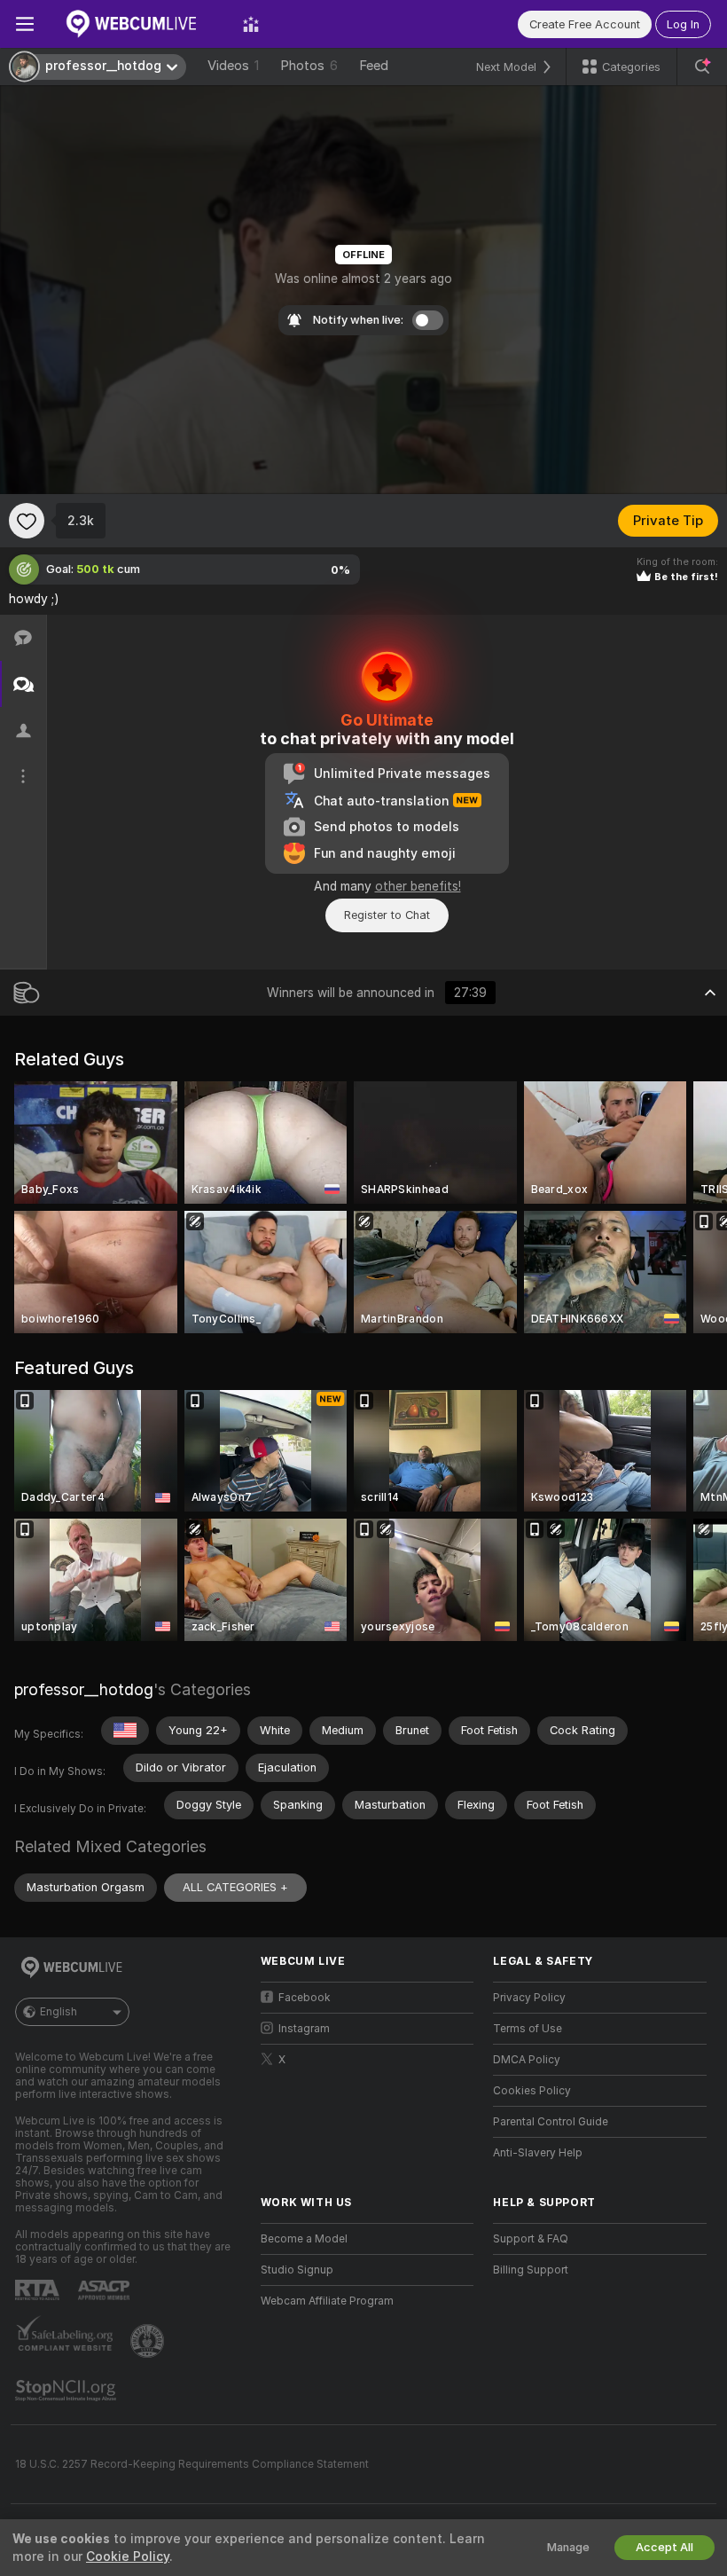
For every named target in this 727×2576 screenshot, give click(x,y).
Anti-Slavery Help (538, 2153)
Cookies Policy (532, 2091)
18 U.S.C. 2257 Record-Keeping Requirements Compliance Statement (192, 2464)
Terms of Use (528, 2029)
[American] (125, 1731)
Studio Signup (297, 2270)
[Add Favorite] (27, 521)
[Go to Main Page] (138, 24)
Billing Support (531, 2270)
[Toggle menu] (25, 24)
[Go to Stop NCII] (67, 2391)
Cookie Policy (128, 2556)
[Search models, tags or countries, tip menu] (702, 67)
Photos (309, 66)
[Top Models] (251, 24)
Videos (233, 66)
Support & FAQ (531, 2239)
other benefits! (418, 886)
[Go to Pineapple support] (149, 2341)
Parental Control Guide (551, 2122)
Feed (374, 66)
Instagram (304, 2029)
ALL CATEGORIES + (235, 1887)
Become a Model (304, 2239)
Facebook (305, 1998)
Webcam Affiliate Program (327, 2301)
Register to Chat (387, 915)
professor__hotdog (84, 1689)
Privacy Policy (529, 1998)
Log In (683, 24)
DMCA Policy (527, 2060)
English (59, 2012)
